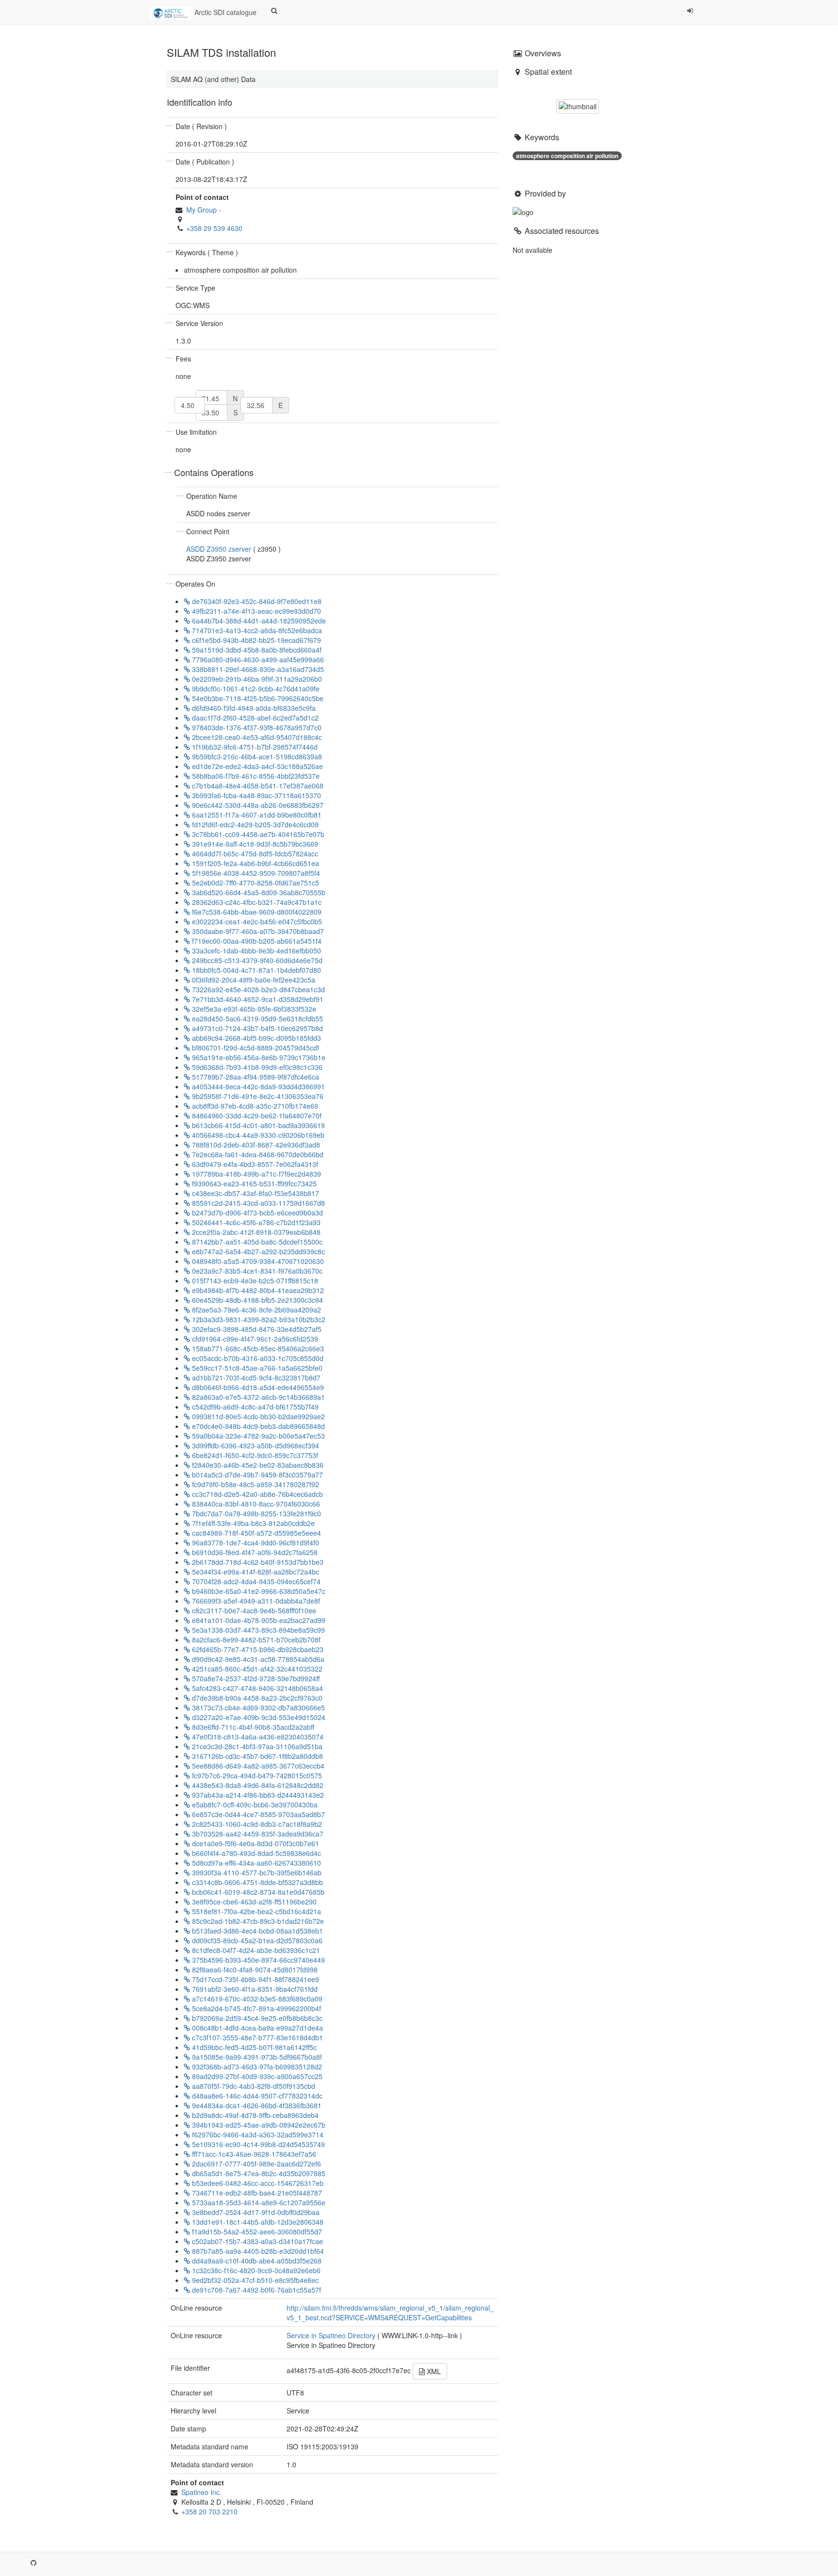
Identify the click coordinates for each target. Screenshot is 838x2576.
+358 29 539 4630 (214, 228)
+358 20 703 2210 (209, 2511)
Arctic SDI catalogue (225, 12)
